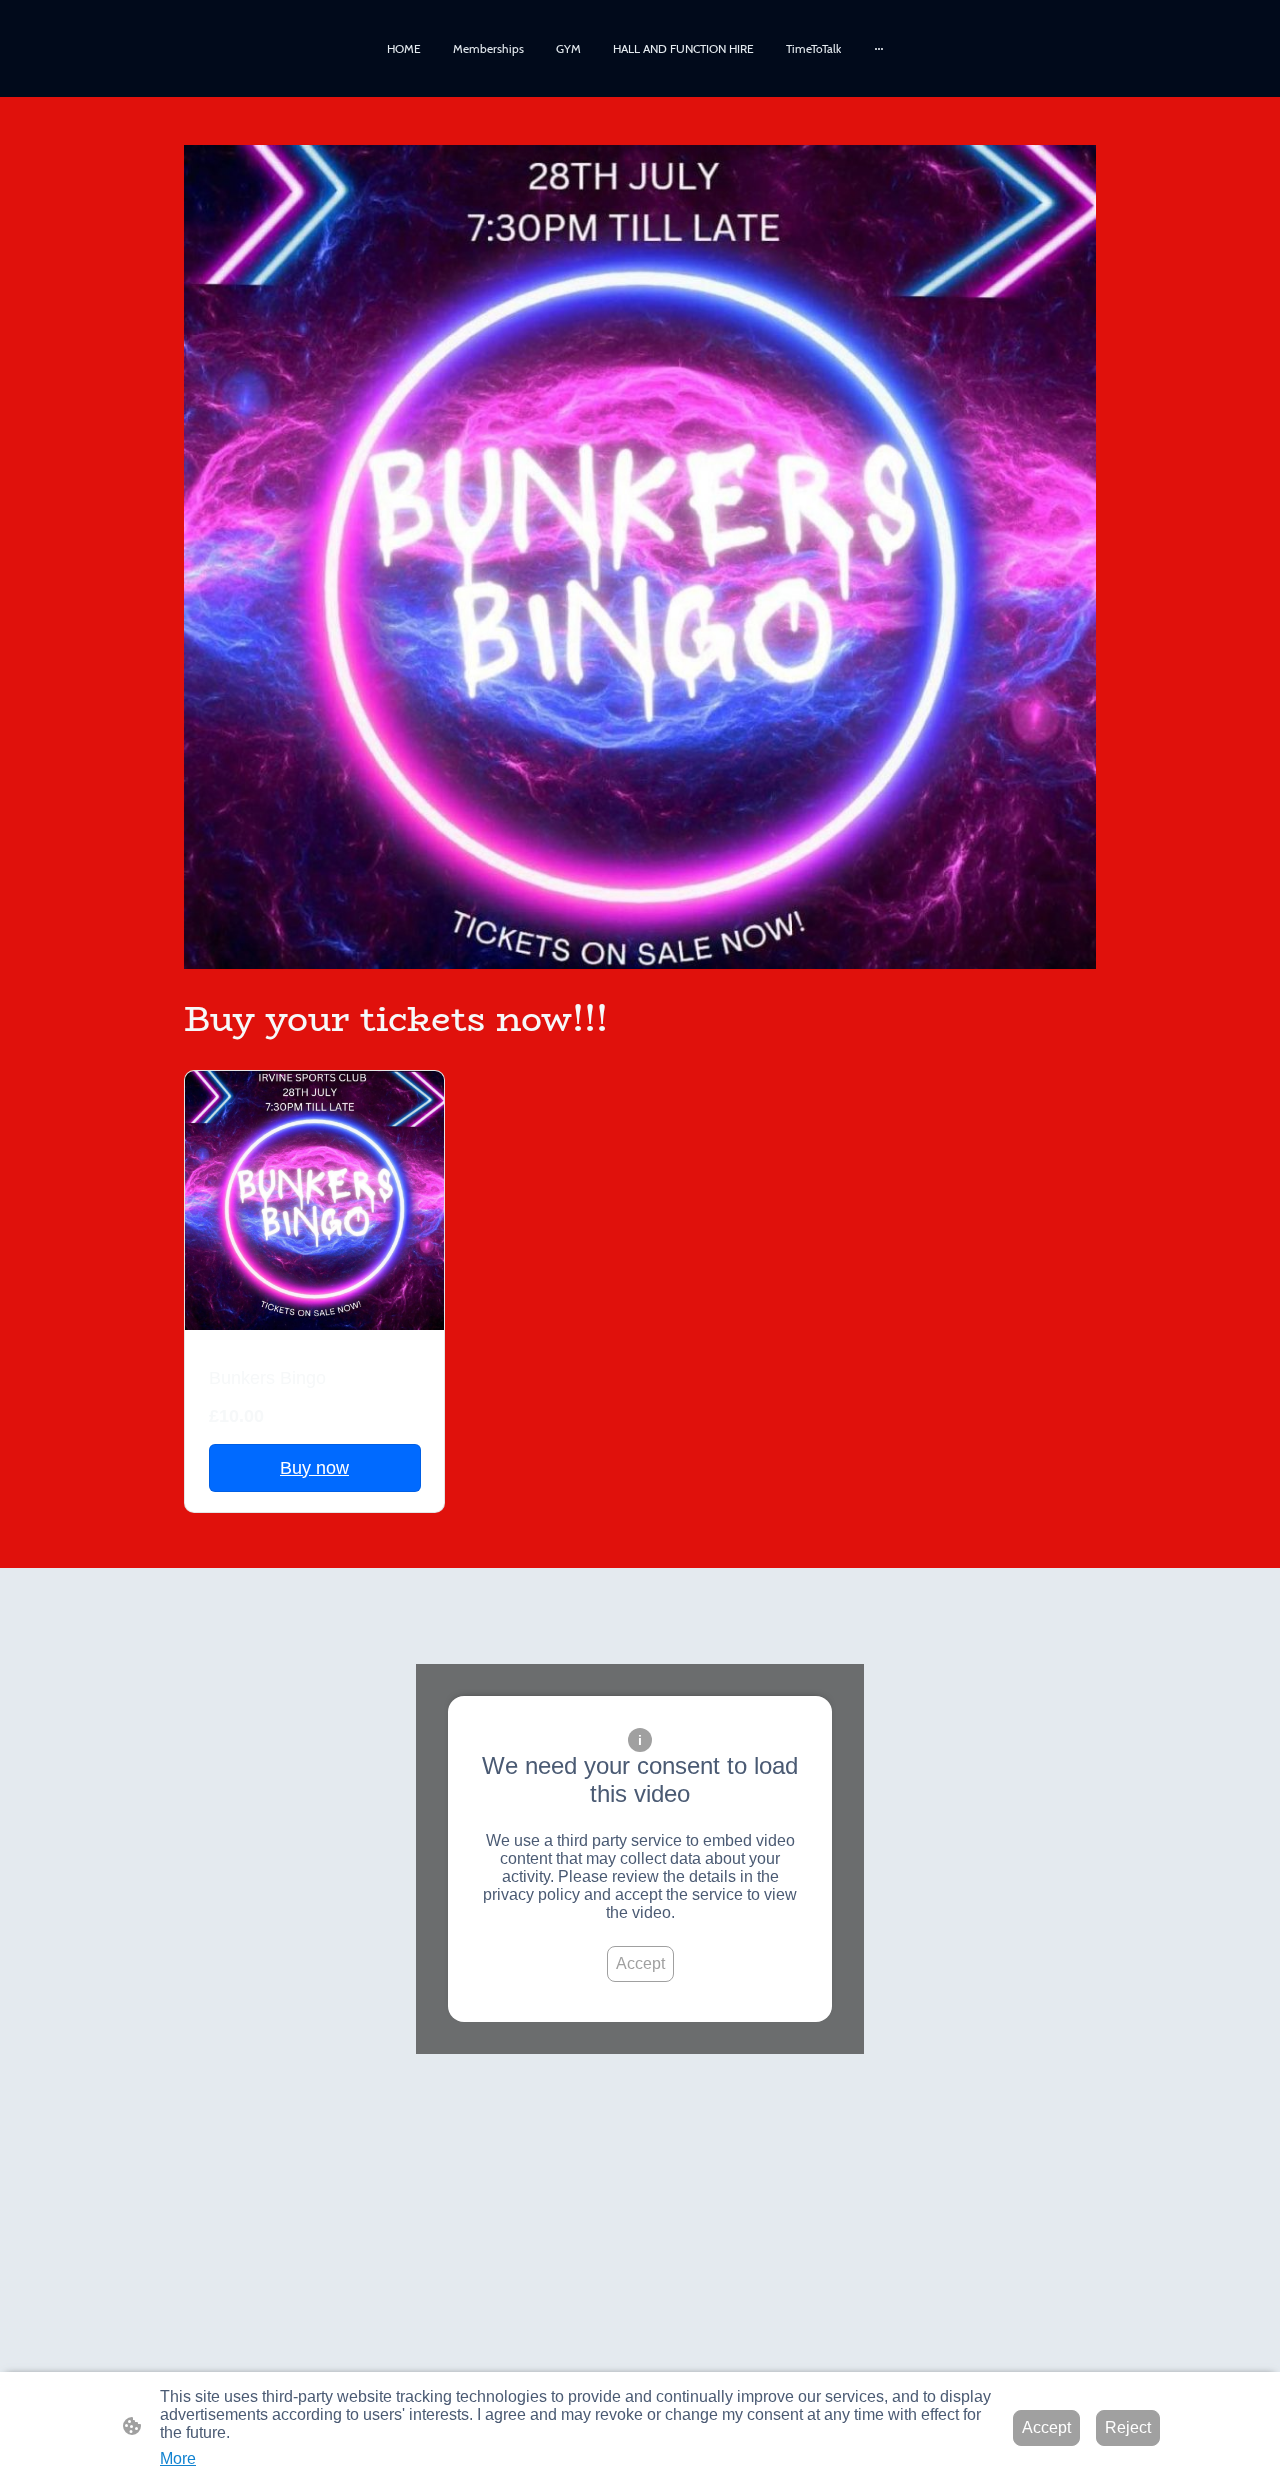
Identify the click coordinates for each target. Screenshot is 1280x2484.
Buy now (314, 1468)
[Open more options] (879, 49)
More (178, 2458)
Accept (640, 1963)
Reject (1128, 2427)
